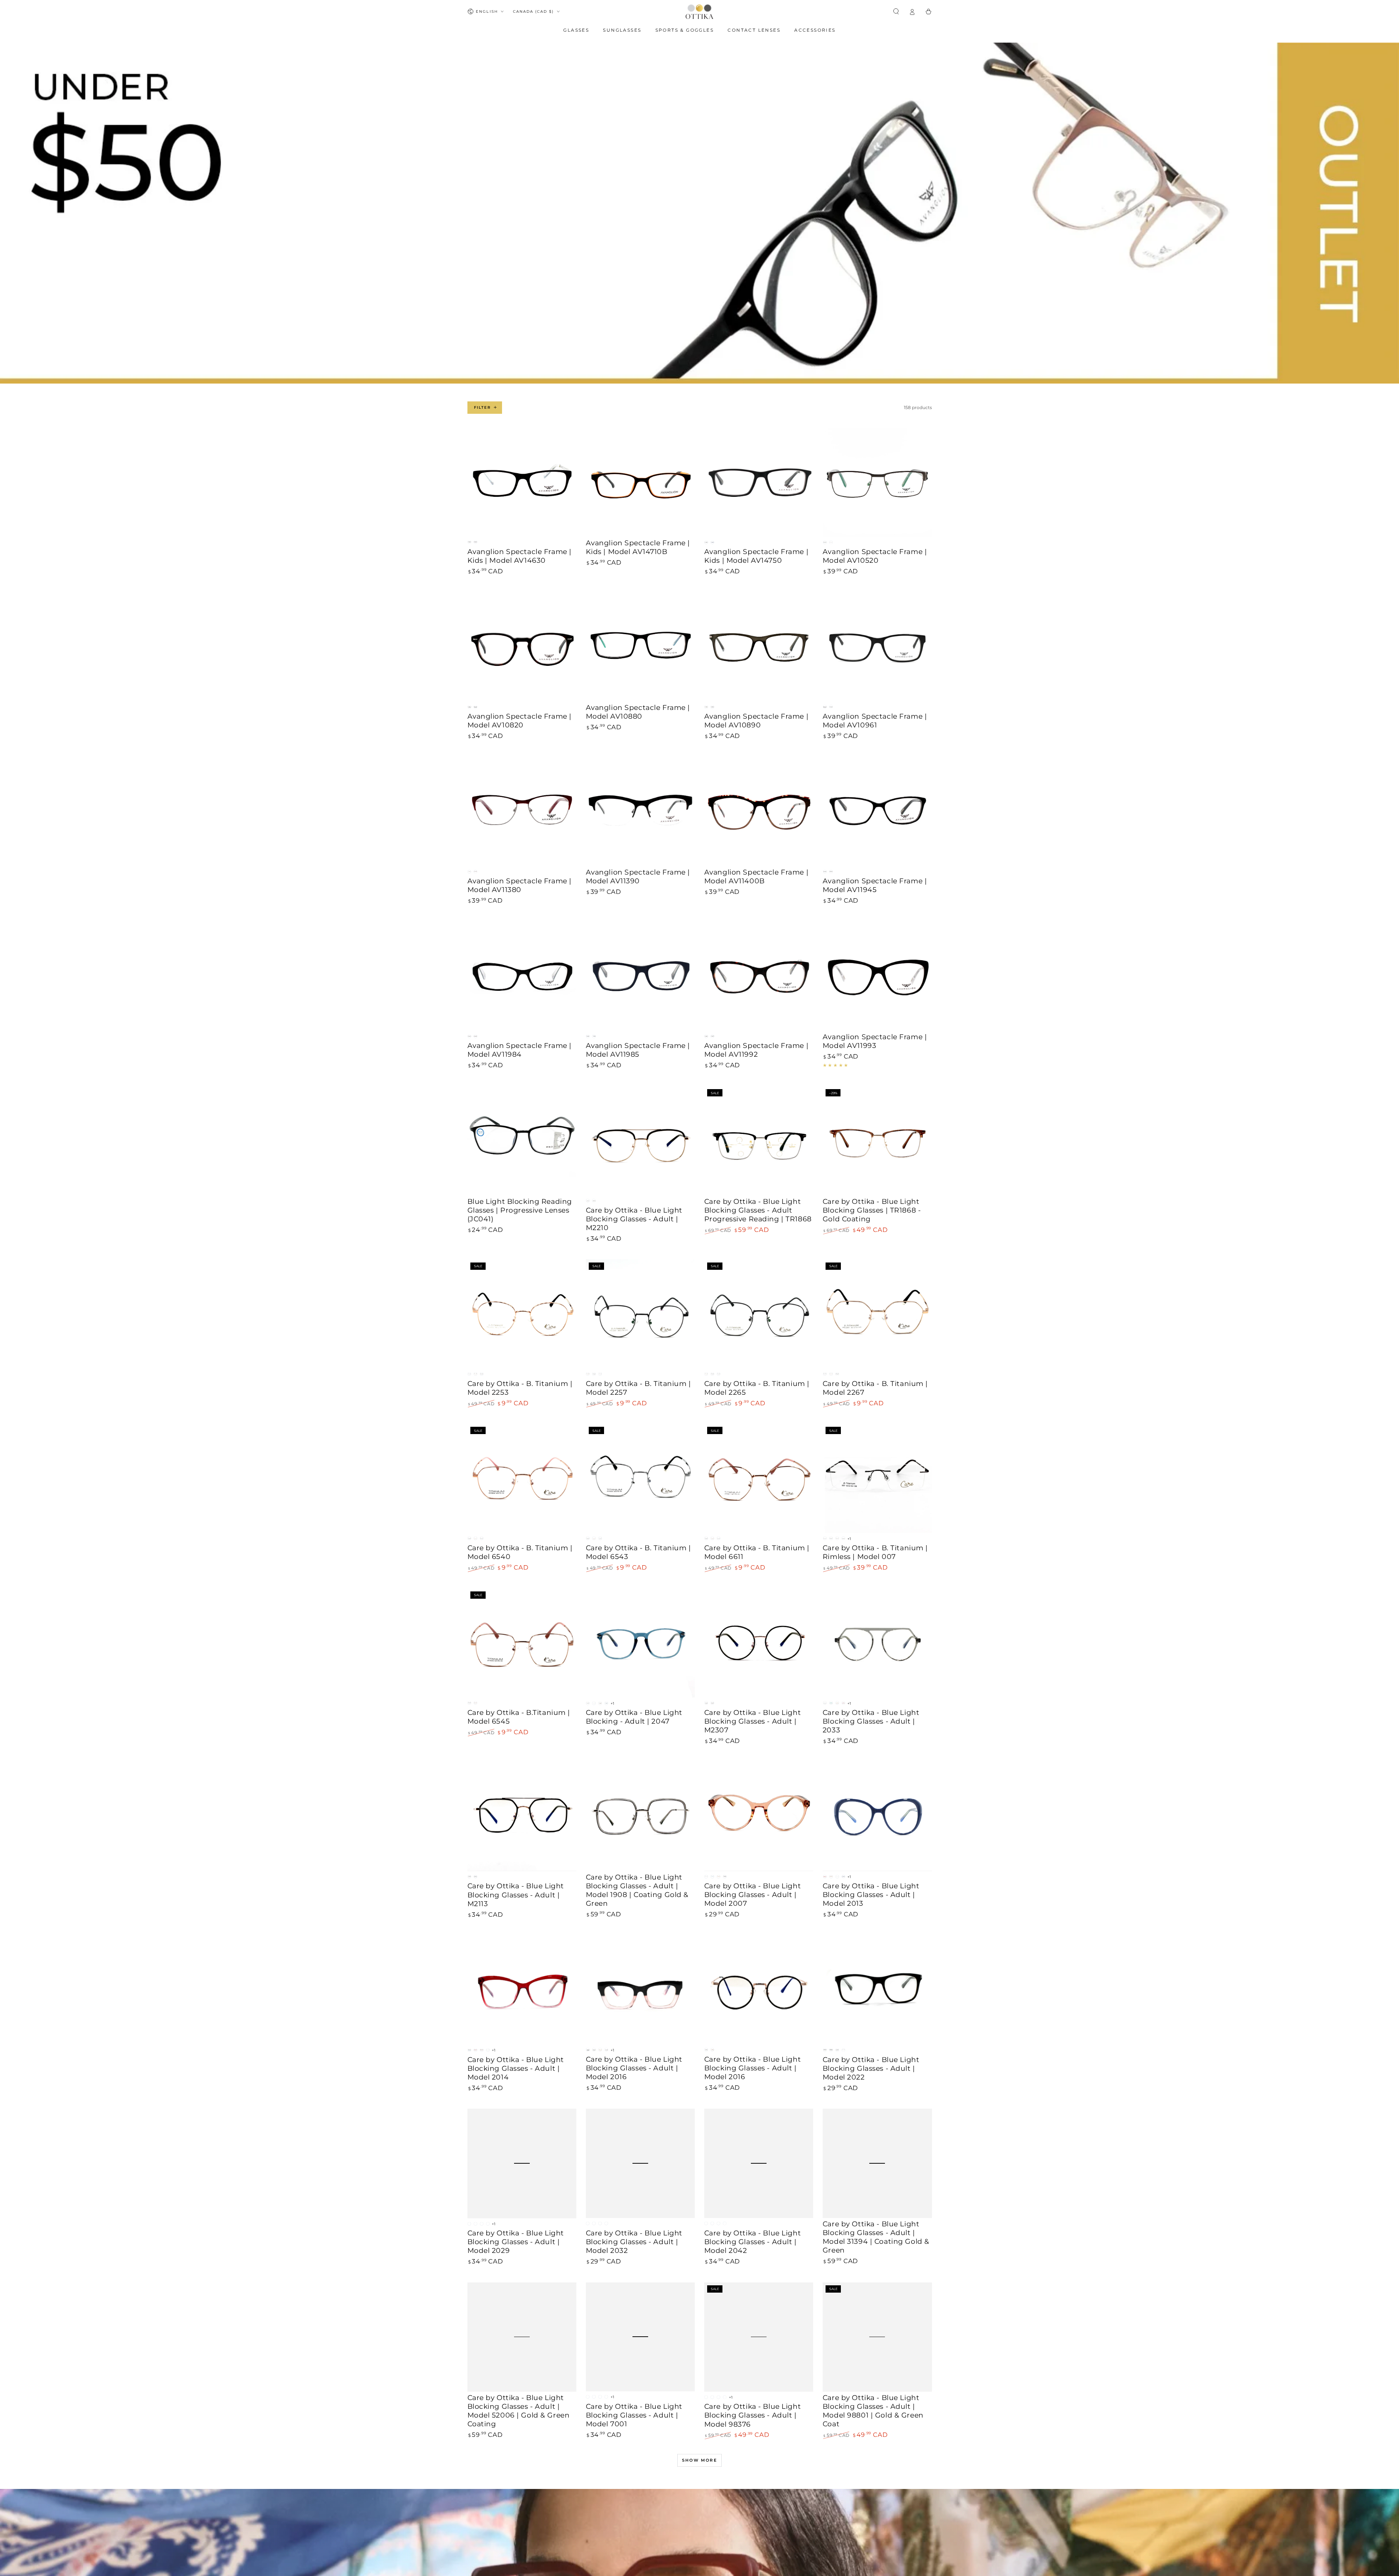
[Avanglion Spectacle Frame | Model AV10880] (640, 647)
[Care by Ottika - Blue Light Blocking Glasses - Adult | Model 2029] (522, 2163)
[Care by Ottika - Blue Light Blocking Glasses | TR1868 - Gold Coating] (877, 1141)
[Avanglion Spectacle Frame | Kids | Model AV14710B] (640, 482)
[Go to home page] (699, 12)
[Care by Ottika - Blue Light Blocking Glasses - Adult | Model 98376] (759, 2337)
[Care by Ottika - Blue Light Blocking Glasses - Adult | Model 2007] (759, 1816)
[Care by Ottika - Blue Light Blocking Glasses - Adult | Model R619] (877, 2510)
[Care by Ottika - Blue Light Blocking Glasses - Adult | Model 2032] (640, 2163)
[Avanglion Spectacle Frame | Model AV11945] (877, 812)
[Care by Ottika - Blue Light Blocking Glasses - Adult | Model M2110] (522, 2510)
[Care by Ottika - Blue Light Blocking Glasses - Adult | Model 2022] (877, 1990)
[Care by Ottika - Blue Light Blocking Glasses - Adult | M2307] (759, 1643)
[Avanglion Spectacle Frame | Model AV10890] (759, 647)
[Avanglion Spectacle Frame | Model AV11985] (640, 976)
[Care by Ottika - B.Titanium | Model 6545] (522, 1643)
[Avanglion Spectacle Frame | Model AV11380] (522, 812)
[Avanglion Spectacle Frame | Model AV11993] (877, 976)
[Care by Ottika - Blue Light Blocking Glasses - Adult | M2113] (522, 1816)
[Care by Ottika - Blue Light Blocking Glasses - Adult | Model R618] (759, 2510)
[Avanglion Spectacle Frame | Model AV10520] (877, 482)
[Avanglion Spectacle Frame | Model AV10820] (522, 647)
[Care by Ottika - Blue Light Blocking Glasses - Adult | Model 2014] (522, 1990)
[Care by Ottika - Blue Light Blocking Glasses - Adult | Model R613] (640, 2510)
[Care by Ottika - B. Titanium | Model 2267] (877, 1314)
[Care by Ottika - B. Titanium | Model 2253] (522, 1314)
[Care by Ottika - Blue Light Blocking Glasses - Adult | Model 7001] (640, 2337)
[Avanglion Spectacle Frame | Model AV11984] (522, 976)
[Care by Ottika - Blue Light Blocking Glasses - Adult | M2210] (640, 1141)
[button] (896, 11)
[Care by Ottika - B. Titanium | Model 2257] (640, 1314)
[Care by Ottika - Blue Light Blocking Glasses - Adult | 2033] (877, 1643)
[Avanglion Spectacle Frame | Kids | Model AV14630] (522, 482)
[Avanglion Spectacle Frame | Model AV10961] (877, 647)
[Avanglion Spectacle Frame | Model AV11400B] (759, 812)
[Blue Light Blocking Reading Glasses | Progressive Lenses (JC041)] (522, 1141)
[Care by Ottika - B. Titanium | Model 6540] (522, 1479)
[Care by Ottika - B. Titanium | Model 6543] (640, 1479)
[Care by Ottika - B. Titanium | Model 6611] (759, 1479)
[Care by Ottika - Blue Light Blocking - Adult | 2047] (640, 1643)
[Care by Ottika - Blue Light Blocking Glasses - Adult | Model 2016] (640, 1990)
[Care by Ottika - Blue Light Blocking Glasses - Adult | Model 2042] (759, 2163)
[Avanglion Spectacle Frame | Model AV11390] (640, 812)
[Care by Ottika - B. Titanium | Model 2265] (759, 1314)
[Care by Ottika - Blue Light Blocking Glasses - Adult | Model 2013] (877, 1816)
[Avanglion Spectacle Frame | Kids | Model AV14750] (759, 482)
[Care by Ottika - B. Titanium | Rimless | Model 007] (877, 1479)
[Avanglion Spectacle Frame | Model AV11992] (759, 976)
